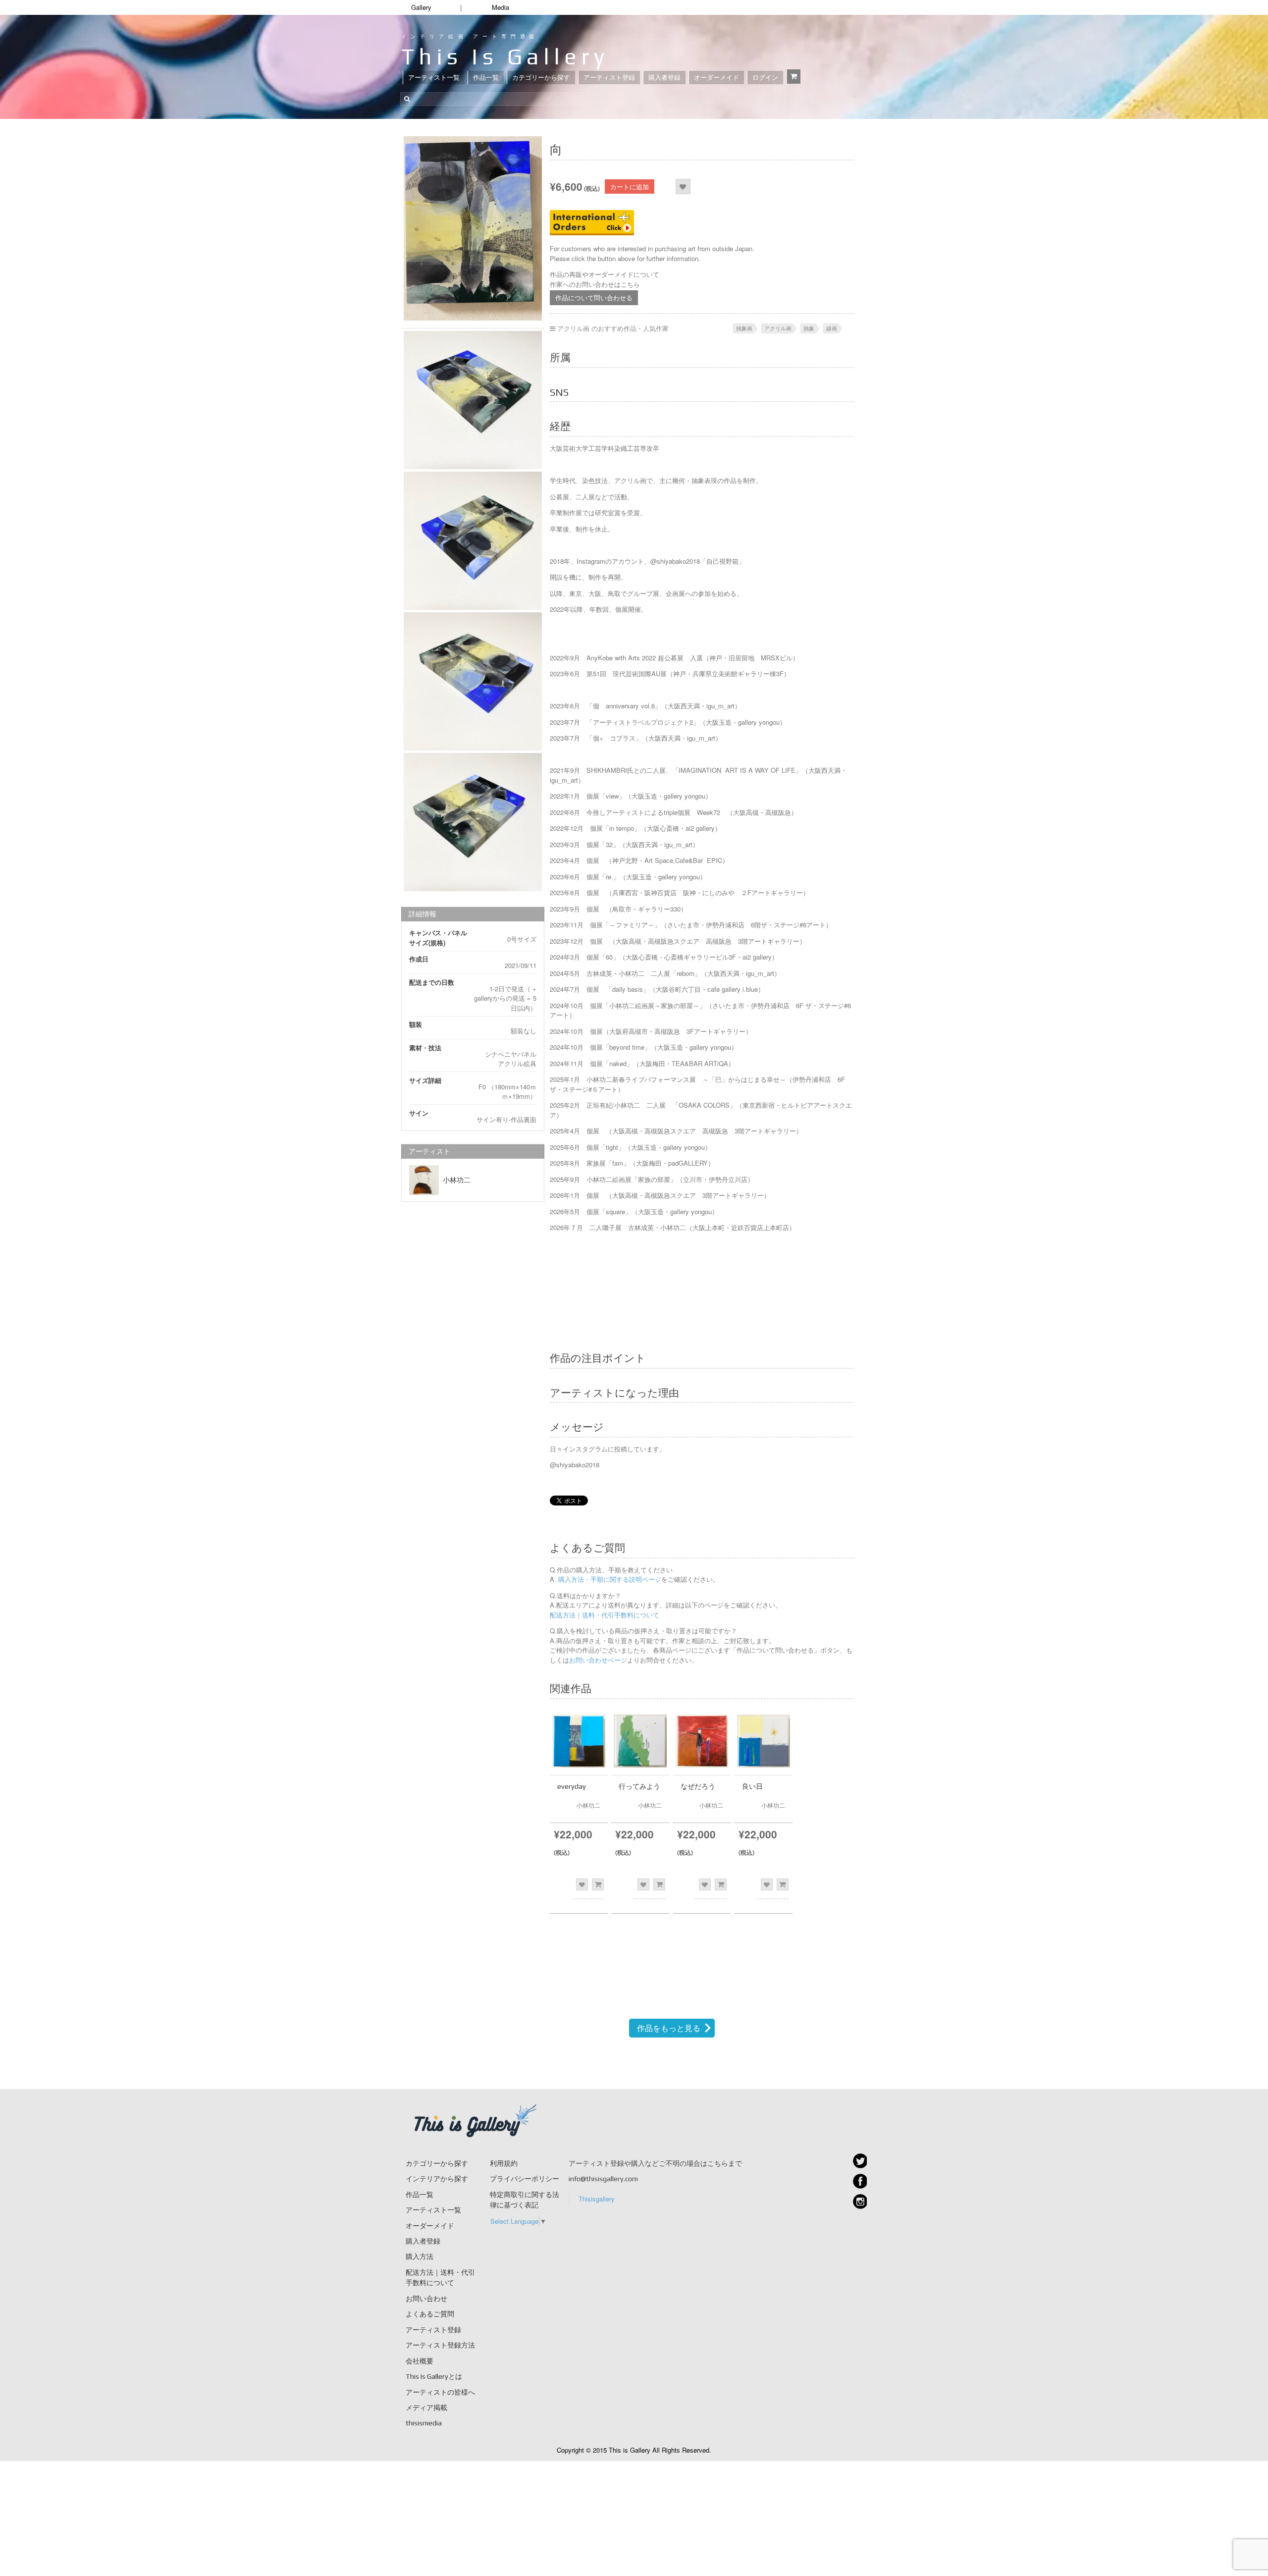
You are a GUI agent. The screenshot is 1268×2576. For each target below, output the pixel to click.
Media (501, 7)
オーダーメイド (716, 78)
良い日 (752, 1786)
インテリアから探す (437, 2179)
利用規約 (504, 2163)
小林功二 (457, 1180)
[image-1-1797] (473, 681)
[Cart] (794, 77)
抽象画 (744, 328)
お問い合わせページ (598, 1660)
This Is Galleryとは (434, 2376)
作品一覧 (486, 78)
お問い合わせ (426, 2299)
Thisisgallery (597, 2199)
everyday (572, 1786)
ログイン (765, 78)
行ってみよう (639, 1786)
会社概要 (420, 2361)
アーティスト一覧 (434, 78)
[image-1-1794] (473, 228)
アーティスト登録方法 (440, 2345)
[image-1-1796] (473, 541)
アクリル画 (778, 328)
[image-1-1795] (473, 400)
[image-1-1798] (473, 822)
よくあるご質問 (430, 2314)
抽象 (809, 328)
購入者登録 (664, 78)
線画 (832, 328)
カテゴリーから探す (541, 78)
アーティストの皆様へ (440, 2392)
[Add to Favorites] (683, 187)
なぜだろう (698, 1786)
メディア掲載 (426, 2408)
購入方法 (420, 2256)
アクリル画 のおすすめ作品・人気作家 (613, 328)
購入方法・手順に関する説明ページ (609, 1579)
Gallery (421, 7)
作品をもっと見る (669, 2028)
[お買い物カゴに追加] (598, 1884)
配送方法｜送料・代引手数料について (605, 1615)
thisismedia (424, 2423)
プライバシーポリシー (525, 2179)
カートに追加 (630, 187)
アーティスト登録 (609, 78)
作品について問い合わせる (594, 297)
